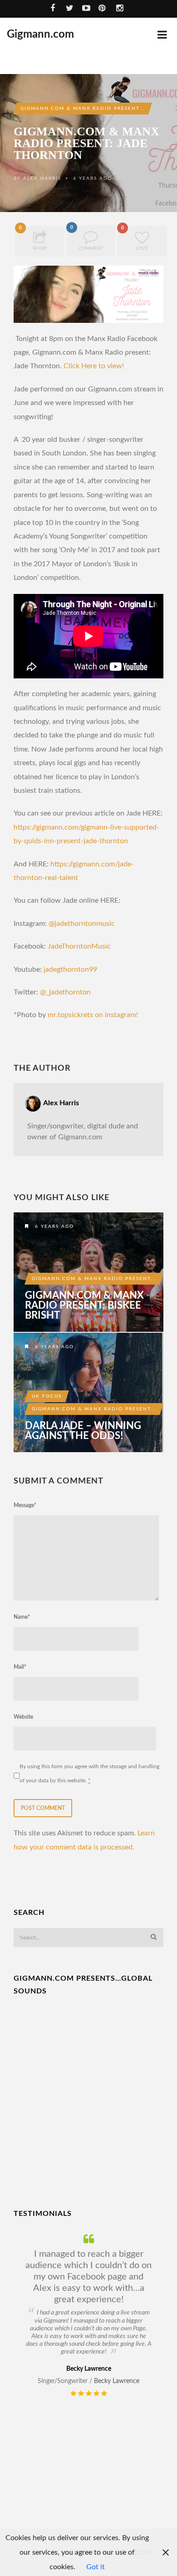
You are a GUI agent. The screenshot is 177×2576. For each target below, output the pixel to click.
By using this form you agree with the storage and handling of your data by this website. (89, 1773)
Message (25, 1505)
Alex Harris (42, 178)
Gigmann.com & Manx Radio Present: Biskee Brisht (84, 1305)
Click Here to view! (94, 366)
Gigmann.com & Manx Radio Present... (83, 109)
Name (22, 1617)
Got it (96, 2567)
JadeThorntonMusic (79, 946)
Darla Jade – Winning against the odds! (83, 1431)
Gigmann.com (40, 35)
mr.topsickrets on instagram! (93, 1015)
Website (23, 1717)
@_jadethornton (65, 992)
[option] (88, 2316)
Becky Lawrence (117, 2381)
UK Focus (47, 1396)
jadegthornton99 (70, 969)
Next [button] (168, 2401)
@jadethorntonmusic (83, 924)
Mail (20, 1667)
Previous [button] (19, 2401)
